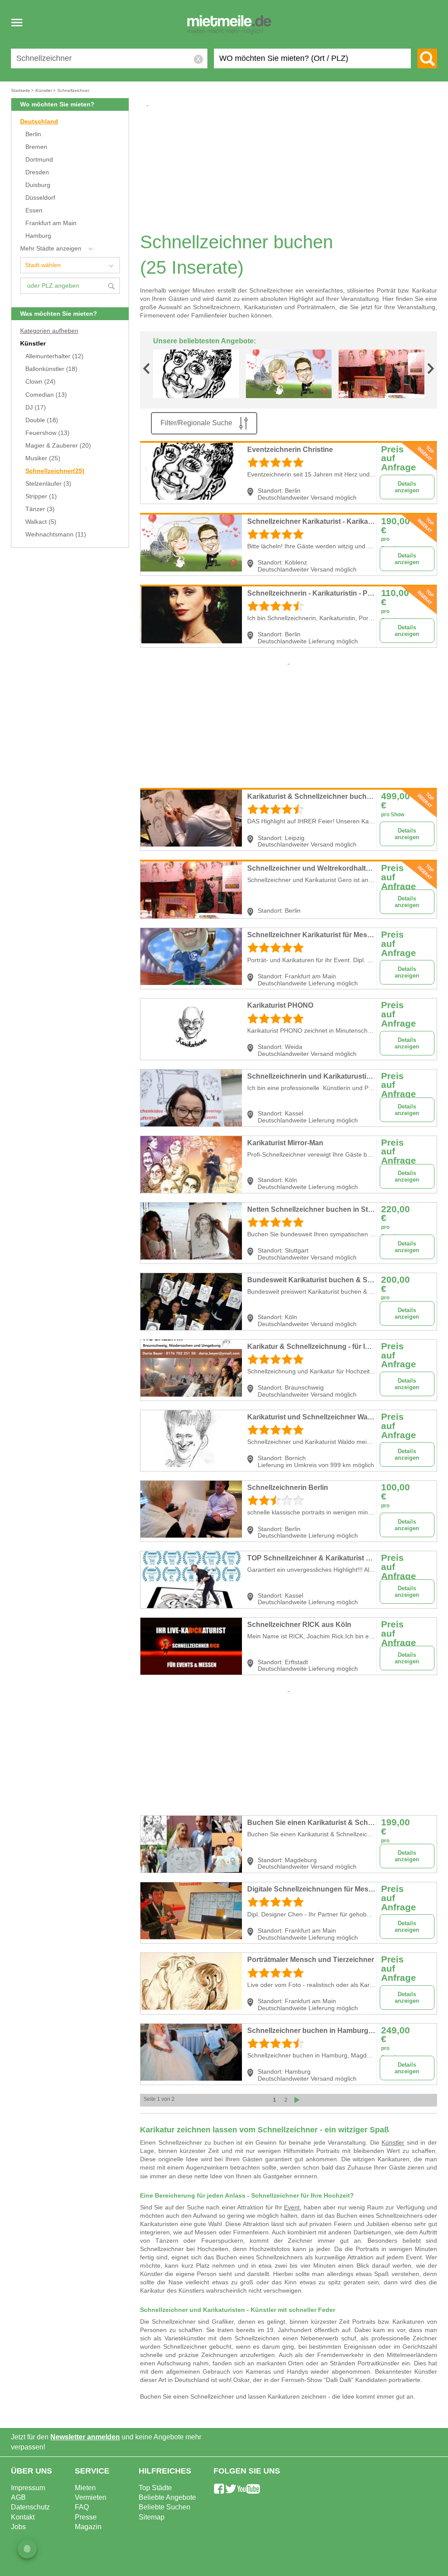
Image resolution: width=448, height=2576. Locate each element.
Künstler (33, 344)
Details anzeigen (407, 487)
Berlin (33, 134)
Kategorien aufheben (49, 331)
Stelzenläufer (48, 484)
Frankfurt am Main (51, 223)
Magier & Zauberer (58, 446)
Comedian (46, 395)
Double (42, 420)
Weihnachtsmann (56, 535)
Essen (34, 210)
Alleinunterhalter (54, 356)
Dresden (37, 172)
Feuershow (47, 433)
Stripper (41, 496)
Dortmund (39, 160)
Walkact (41, 522)
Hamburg (38, 236)
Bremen (36, 147)
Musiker (43, 458)
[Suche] (427, 58)
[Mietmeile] (229, 25)
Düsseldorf (40, 198)
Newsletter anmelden (85, 2437)
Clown (40, 382)
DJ (36, 408)
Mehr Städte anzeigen (51, 249)
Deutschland (39, 122)
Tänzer (40, 509)
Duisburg (38, 185)
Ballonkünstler (51, 369)
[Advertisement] (292, 169)
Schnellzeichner (55, 471)
